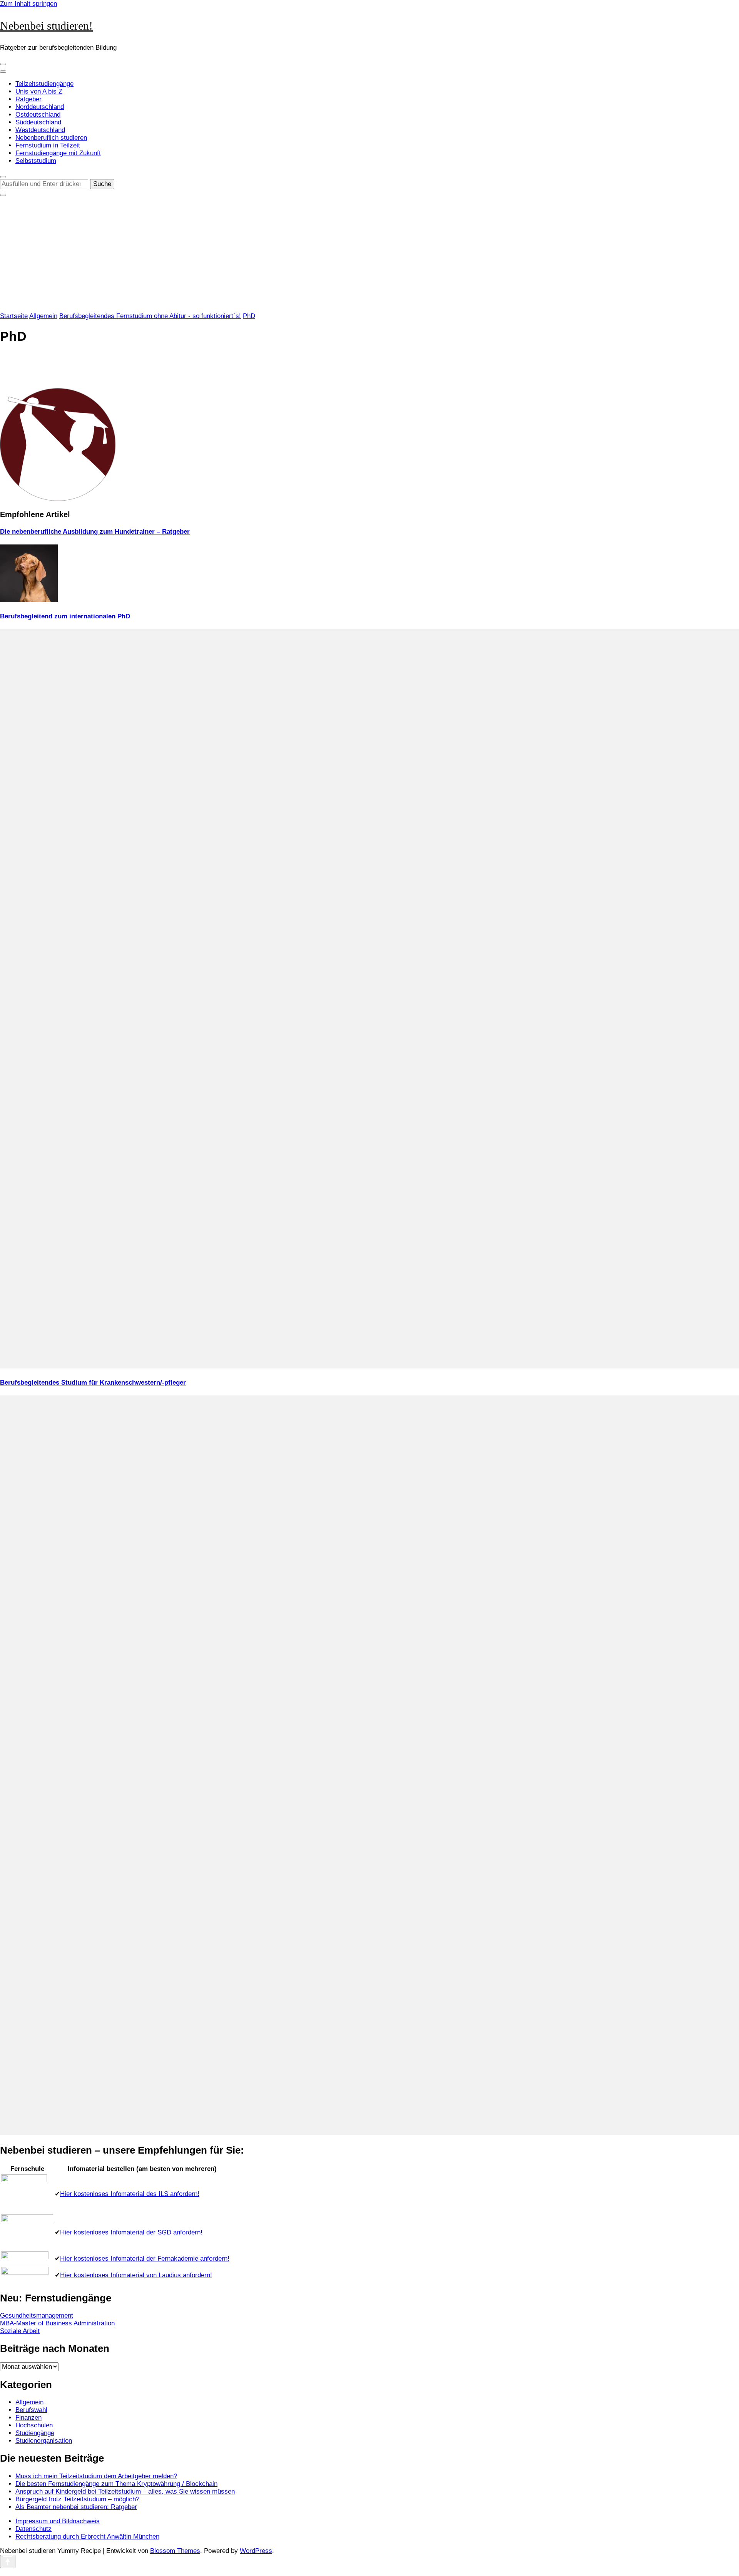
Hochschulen (34, 2425)
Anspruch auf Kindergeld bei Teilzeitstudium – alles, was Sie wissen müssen (125, 2491)
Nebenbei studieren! (46, 26)
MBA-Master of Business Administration (57, 2323)
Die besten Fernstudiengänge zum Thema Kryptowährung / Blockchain (116, 2484)
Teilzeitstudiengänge (44, 84)
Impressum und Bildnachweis (58, 2521)
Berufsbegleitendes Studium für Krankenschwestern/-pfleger (93, 1383)
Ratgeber (28, 99)
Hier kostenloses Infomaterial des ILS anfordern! (130, 2194)
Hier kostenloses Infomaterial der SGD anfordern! (131, 2232)
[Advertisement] (369, 255)
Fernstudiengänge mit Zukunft (58, 153)
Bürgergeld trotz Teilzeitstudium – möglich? (77, 2499)
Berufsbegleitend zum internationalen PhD (65, 616)
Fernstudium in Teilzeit (48, 145)
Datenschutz (33, 2529)
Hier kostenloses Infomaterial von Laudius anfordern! (136, 2275)
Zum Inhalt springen (28, 4)
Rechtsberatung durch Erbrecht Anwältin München (87, 2537)
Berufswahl (31, 2410)
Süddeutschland (38, 122)
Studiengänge (35, 2433)
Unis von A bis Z (39, 91)
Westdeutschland (40, 130)
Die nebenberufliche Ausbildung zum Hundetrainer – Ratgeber (95, 532)
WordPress (256, 2551)
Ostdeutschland (38, 115)
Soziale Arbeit (20, 2331)
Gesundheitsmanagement (37, 2316)
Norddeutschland (40, 107)
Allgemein (43, 316)
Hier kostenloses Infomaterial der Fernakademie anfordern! (145, 2259)
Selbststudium (36, 161)
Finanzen (28, 2418)
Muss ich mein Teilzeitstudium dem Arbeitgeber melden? (96, 2476)
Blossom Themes (175, 2551)
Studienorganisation (44, 2441)
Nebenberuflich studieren (51, 138)
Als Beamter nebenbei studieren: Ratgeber (76, 2507)
